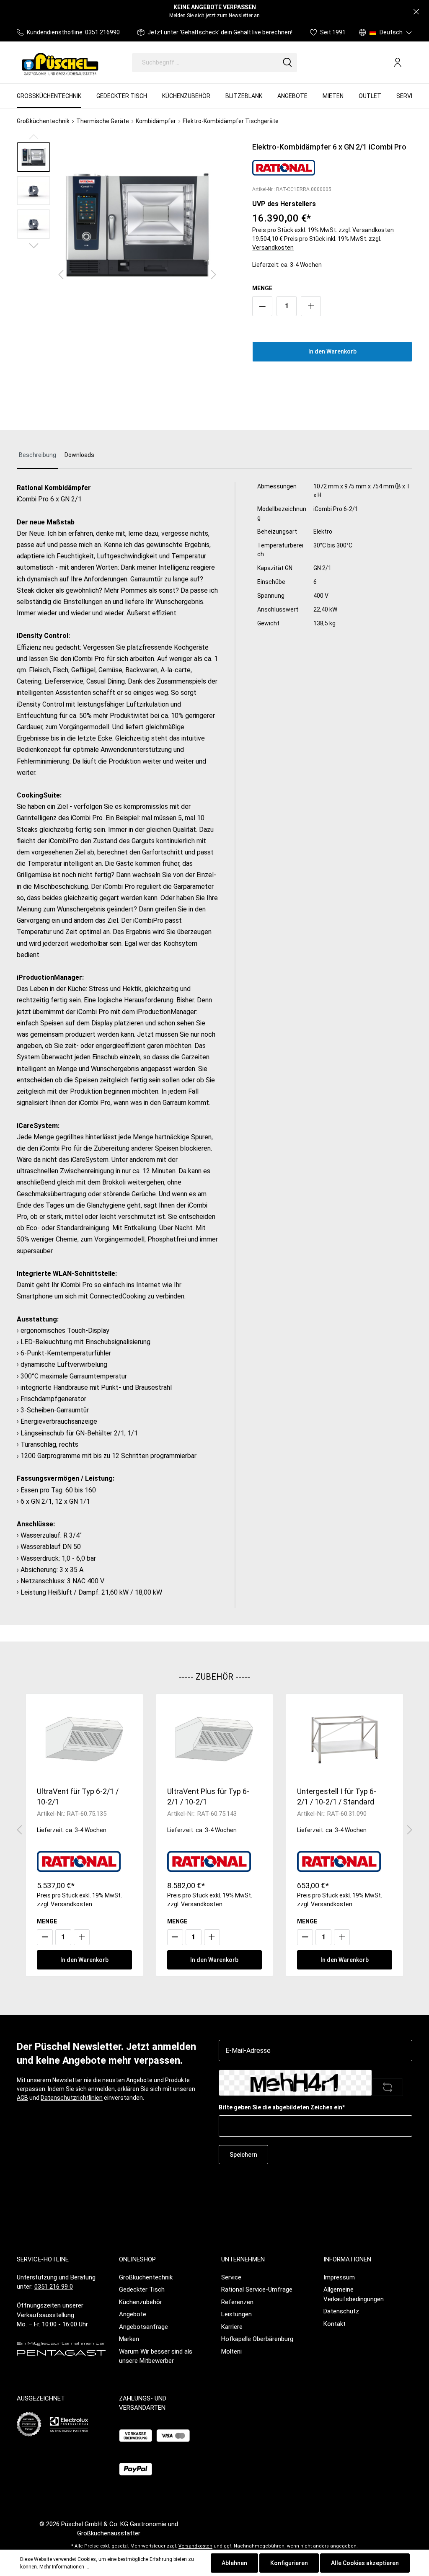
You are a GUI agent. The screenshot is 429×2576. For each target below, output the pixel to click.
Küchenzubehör (141, 2302)
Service (231, 2277)
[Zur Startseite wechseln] (60, 62)
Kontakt (335, 2324)
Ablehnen (234, 2563)
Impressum (339, 2277)
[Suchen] (287, 63)
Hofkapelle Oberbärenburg (257, 2339)
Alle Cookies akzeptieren (365, 2563)
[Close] (416, 12)
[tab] (37, 456)
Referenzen (237, 2302)
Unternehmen (243, 2259)
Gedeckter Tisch (142, 2289)
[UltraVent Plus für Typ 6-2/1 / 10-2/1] (215, 1739)
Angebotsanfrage (143, 2327)
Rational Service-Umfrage (257, 2289)
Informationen (347, 2259)
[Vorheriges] (61, 275)
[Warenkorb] (409, 63)
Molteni (231, 2351)
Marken (129, 2339)
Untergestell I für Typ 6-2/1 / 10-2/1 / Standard (337, 1796)
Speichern (243, 2155)
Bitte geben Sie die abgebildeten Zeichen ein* (282, 2107)
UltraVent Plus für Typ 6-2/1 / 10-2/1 (208, 1796)
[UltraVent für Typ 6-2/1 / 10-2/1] (84, 1739)
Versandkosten (373, 230)
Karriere (232, 2327)
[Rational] (284, 167)
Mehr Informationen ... (64, 2567)
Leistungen (236, 2314)
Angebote (133, 2314)
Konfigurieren (289, 2563)
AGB (22, 2098)
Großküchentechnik (146, 2277)
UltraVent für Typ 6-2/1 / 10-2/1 (78, 1796)
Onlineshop (137, 2259)
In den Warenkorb (332, 351)
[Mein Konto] (398, 62)
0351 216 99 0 (54, 2287)
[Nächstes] (214, 275)
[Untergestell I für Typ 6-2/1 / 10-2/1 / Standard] (345, 1739)
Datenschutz (341, 2311)
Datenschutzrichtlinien (72, 2098)
